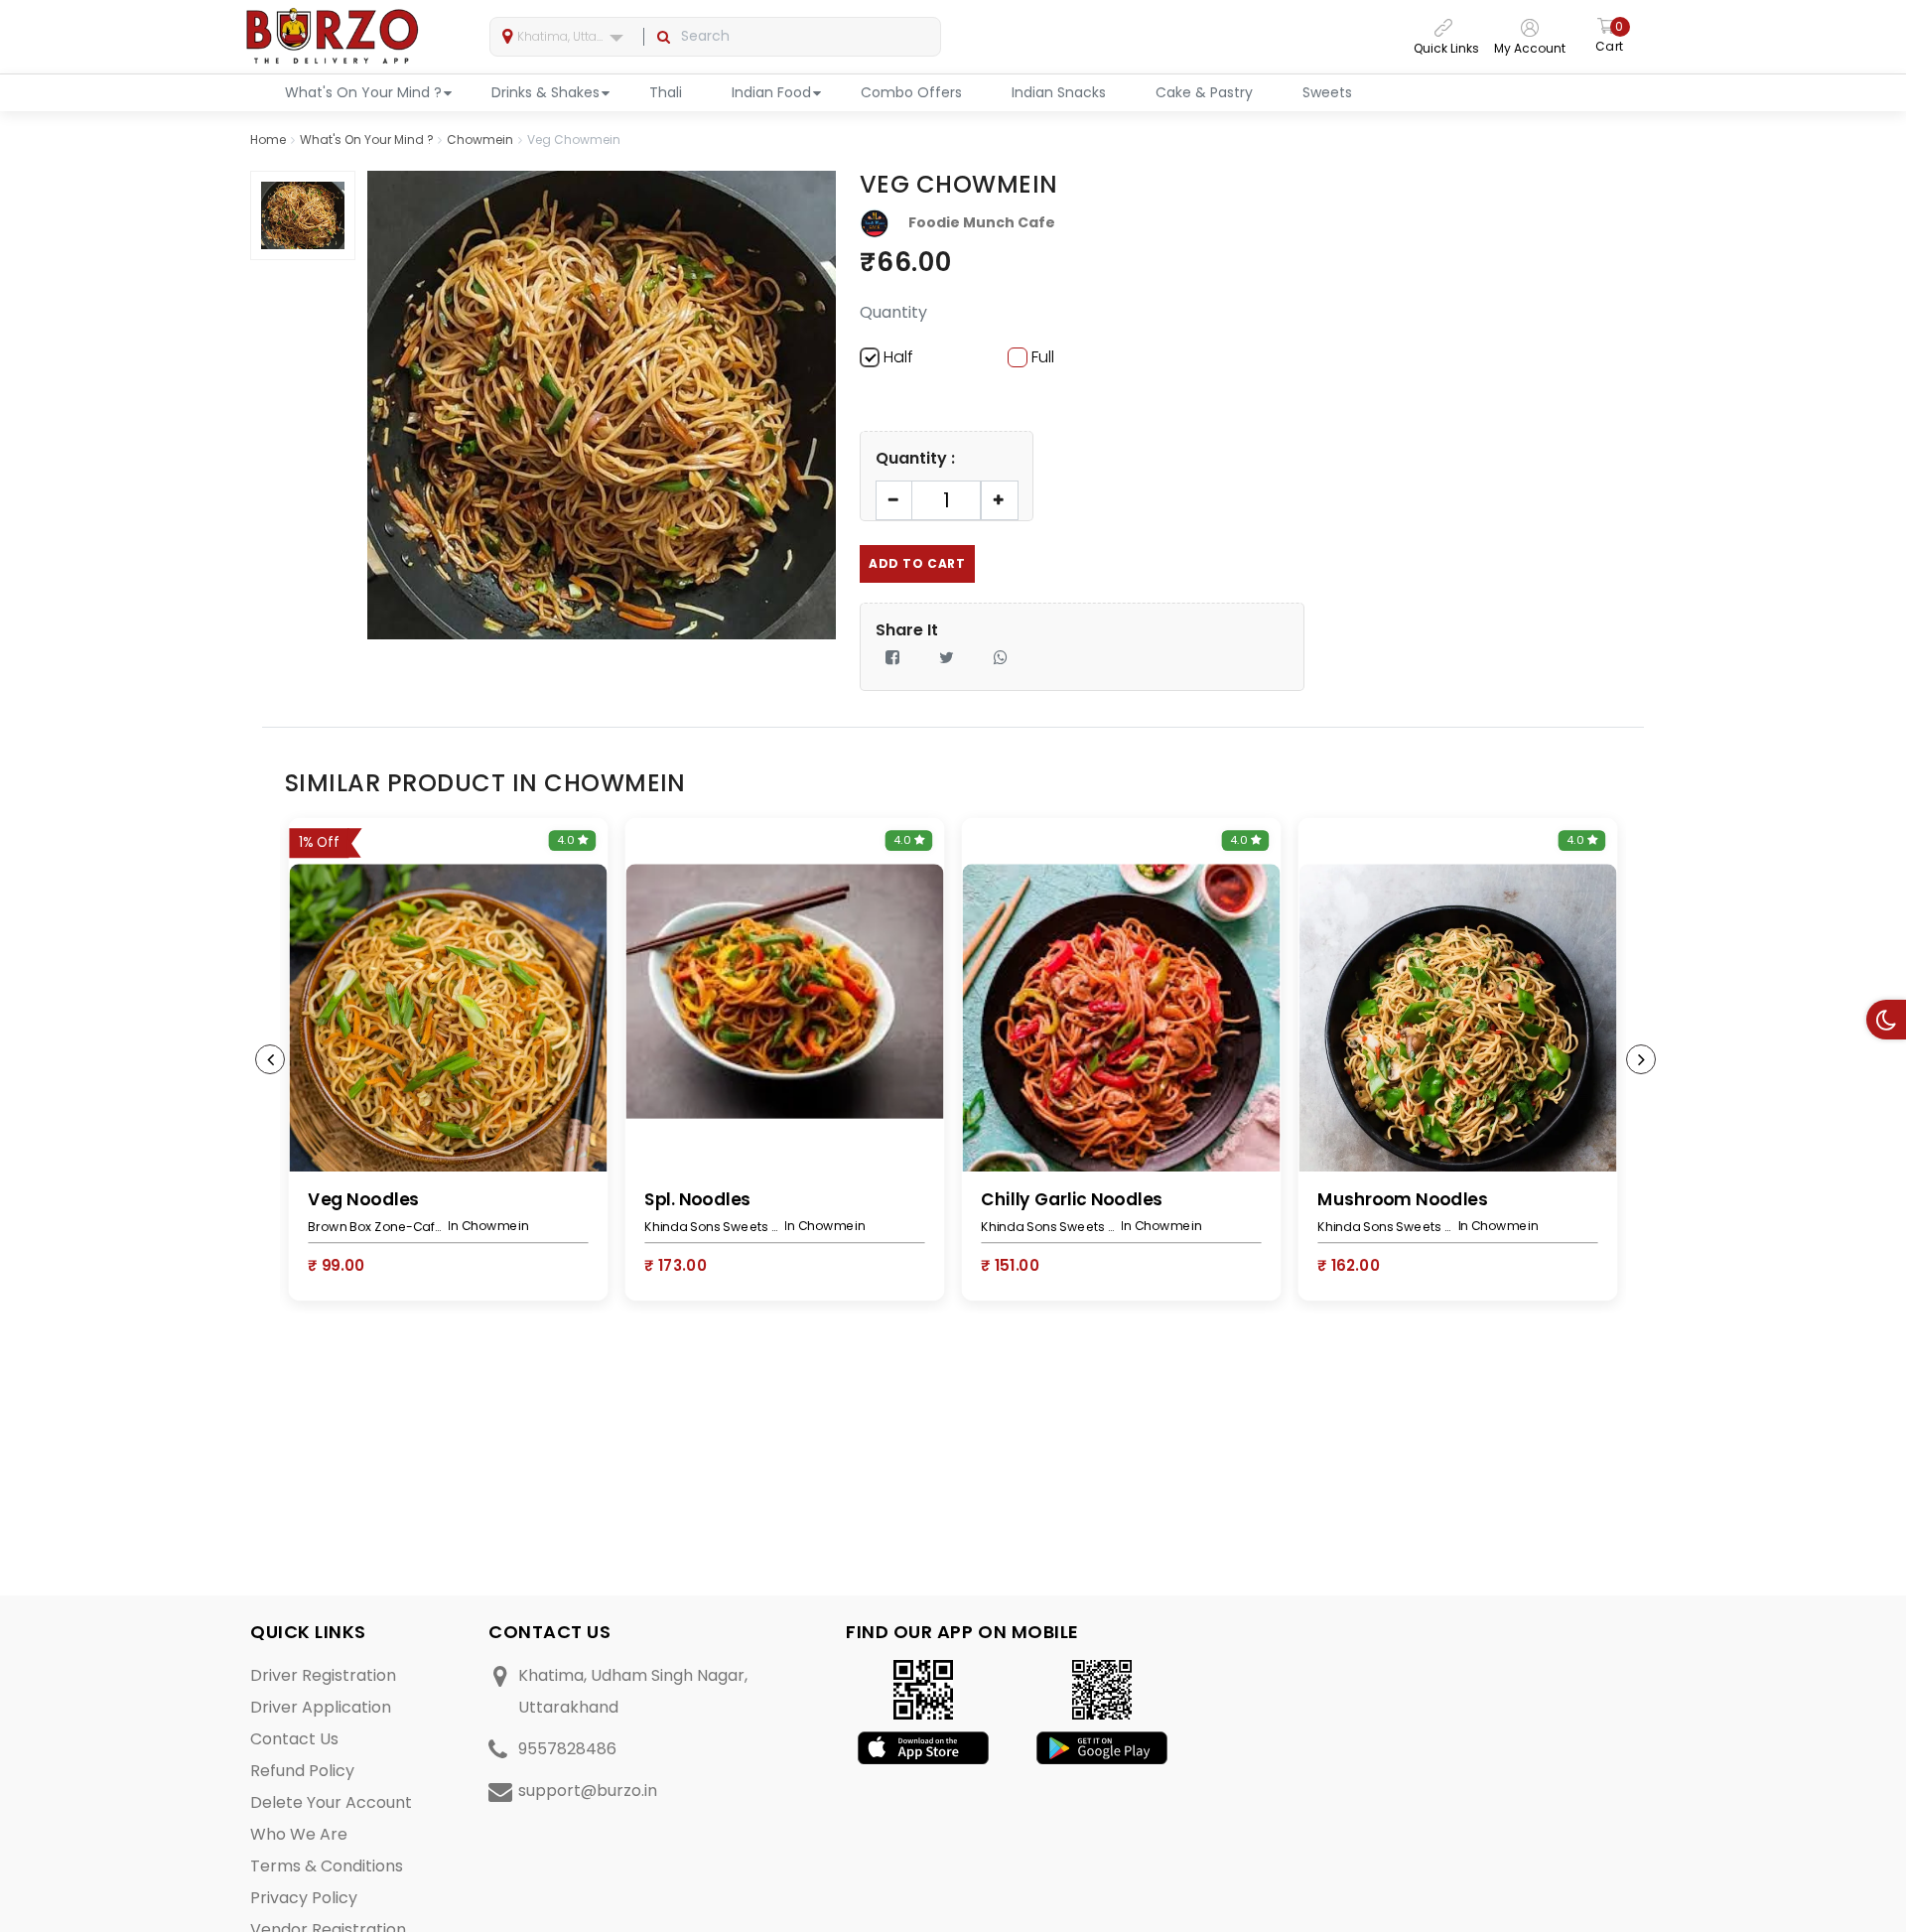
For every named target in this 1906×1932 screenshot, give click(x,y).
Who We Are (299, 1834)
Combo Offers (911, 92)
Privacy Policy (304, 1898)
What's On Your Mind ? (363, 92)
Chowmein (480, 139)
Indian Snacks (1059, 92)
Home (268, 139)
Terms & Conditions (327, 1866)
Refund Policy (302, 1771)
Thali (666, 92)
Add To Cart (917, 563)
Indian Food (771, 92)
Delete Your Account (331, 1802)
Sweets (1327, 92)
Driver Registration (323, 1675)
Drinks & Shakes (545, 92)
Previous (270, 1059)
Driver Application (321, 1707)
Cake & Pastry (1204, 92)
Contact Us (294, 1739)
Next (1641, 1059)
